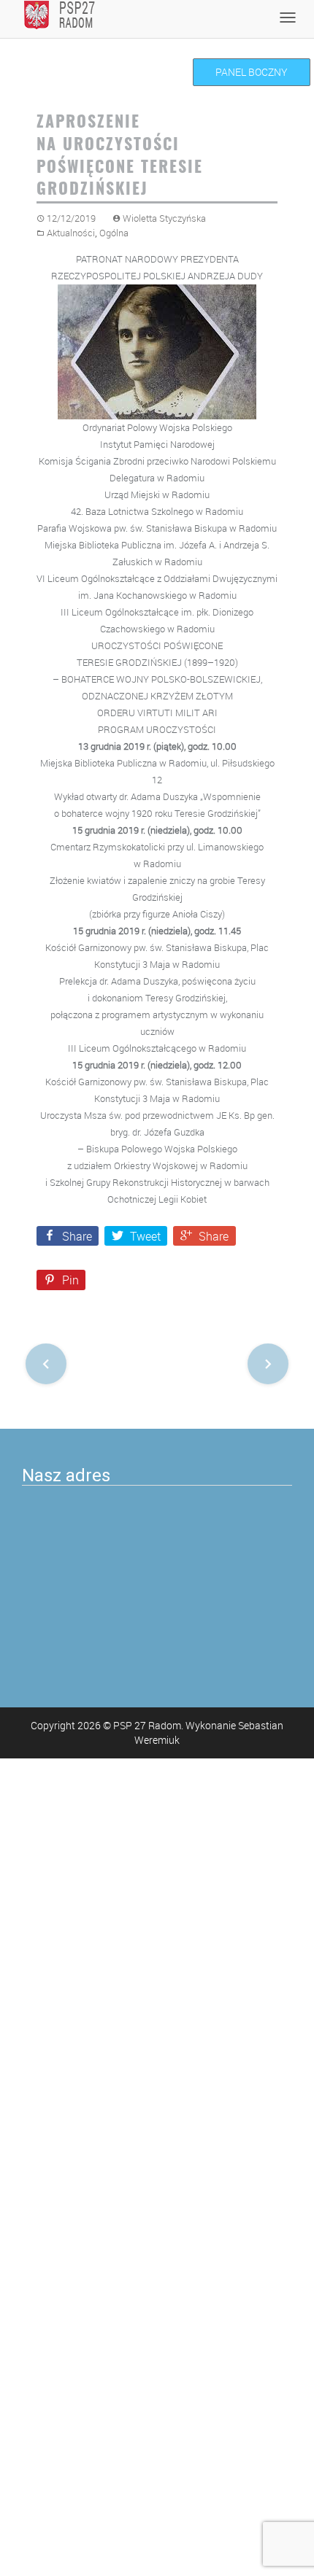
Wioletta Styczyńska (164, 218)
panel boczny (252, 72)
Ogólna (114, 233)
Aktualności (71, 233)
